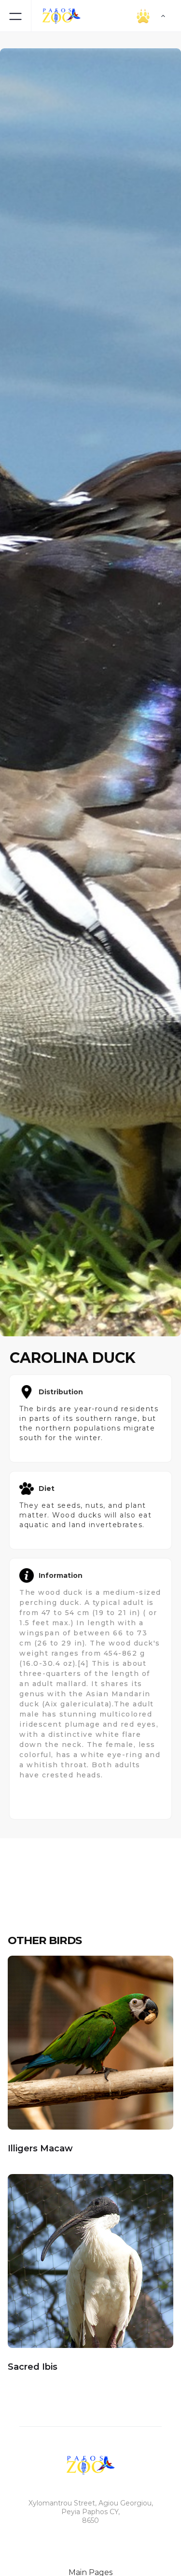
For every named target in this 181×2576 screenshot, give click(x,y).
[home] (59, 16)
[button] (128, 16)
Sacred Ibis (33, 2367)
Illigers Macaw (40, 2148)
